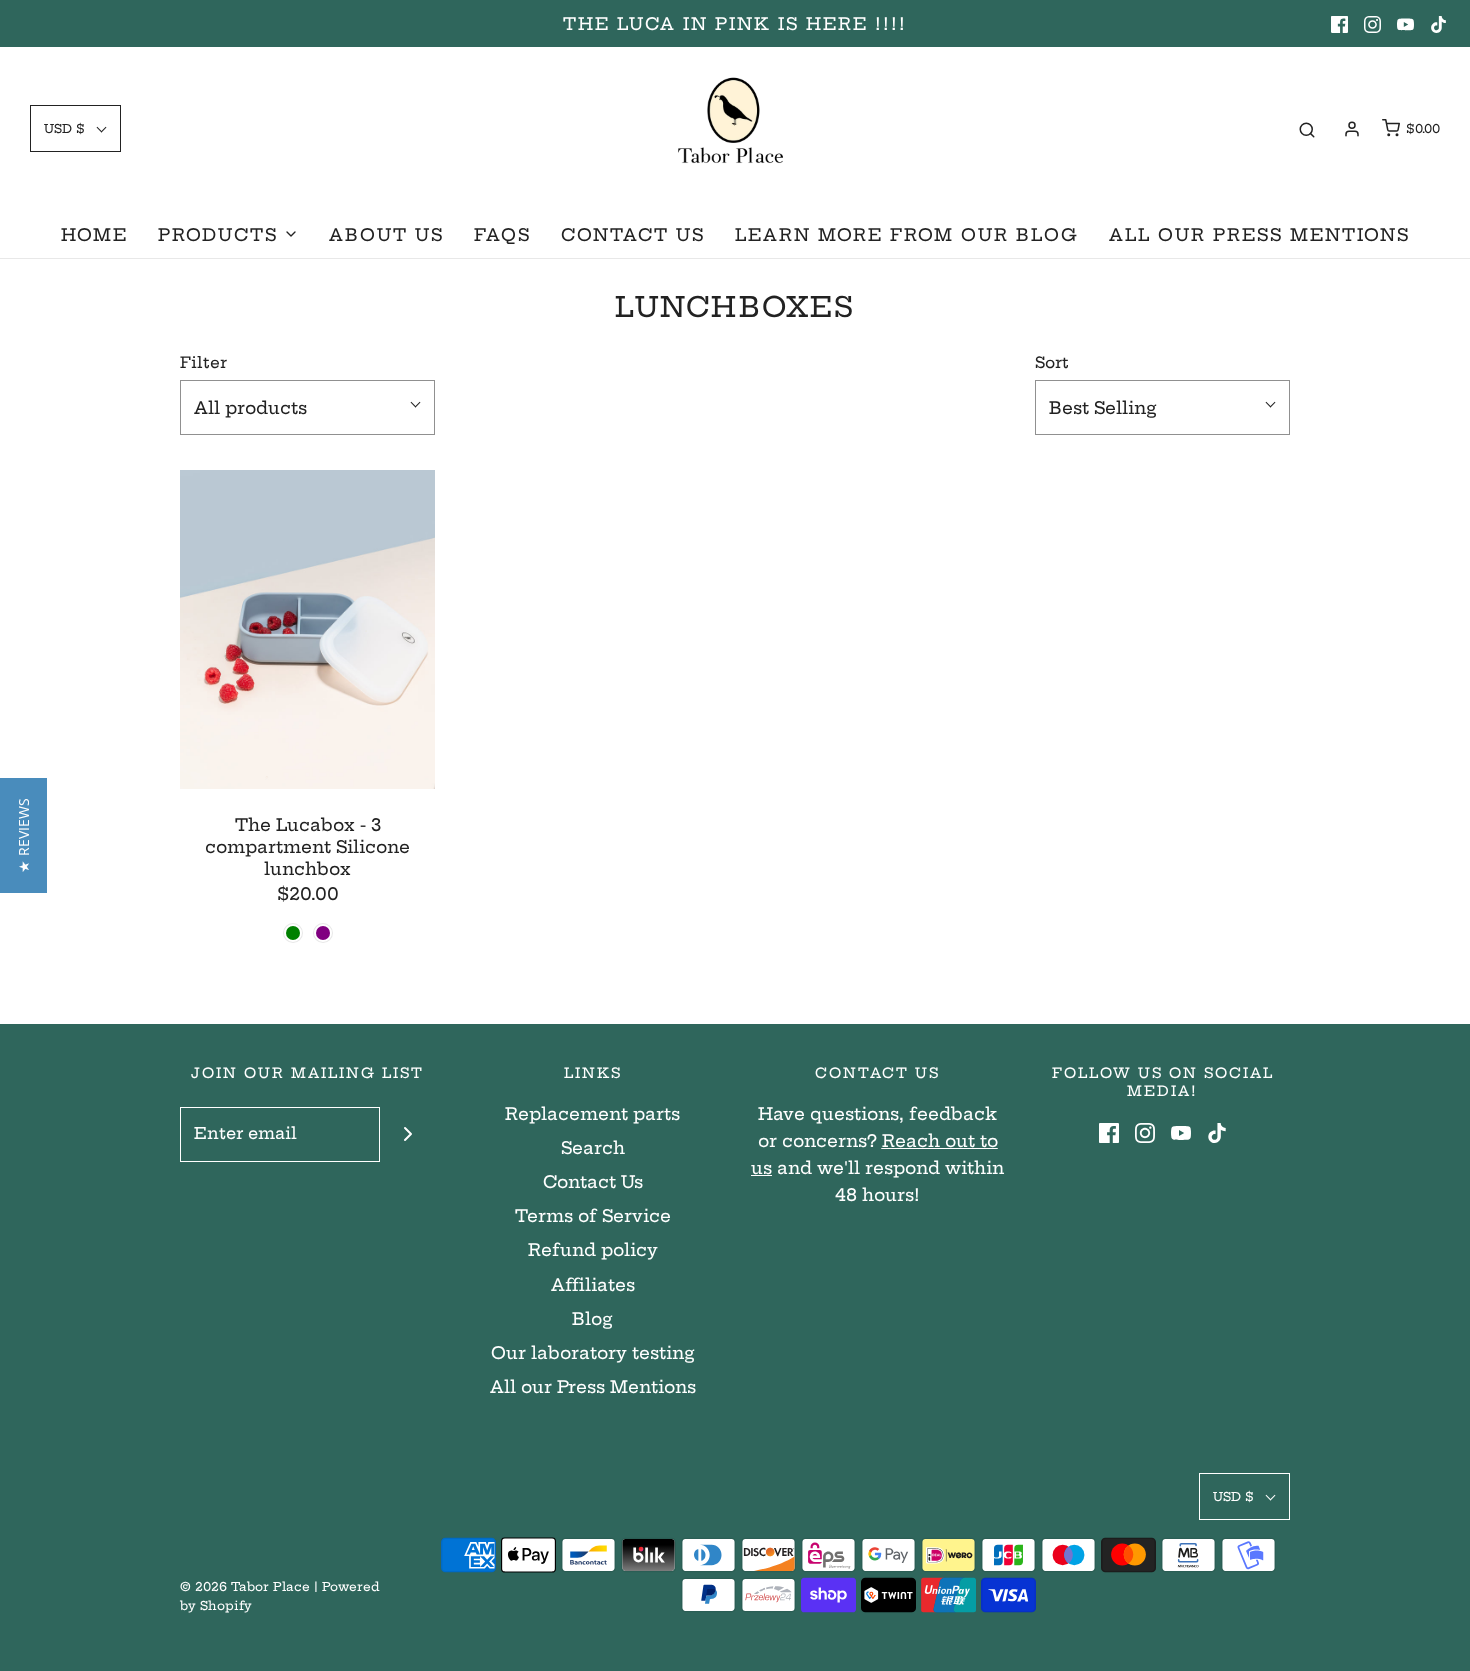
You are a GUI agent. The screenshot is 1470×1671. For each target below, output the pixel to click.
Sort (1052, 362)
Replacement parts (592, 1113)
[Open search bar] (1307, 129)
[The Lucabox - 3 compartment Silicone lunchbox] (307, 629)
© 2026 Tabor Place (245, 1586)
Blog (592, 1318)
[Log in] (1352, 129)
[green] (293, 933)
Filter (203, 362)
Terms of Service (593, 1215)
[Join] (407, 1134)
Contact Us (593, 1181)
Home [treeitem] (94, 234)
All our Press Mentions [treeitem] (1259, 234)
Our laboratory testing (593, 1352)
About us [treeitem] (386, 234)
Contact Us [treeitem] (633, 234)
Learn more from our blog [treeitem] (907, 234)
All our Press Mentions (593, 1386)
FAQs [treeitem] (502, 234)
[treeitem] (228, 234)
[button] (23, 835)
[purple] (323, 933)
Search (593, 1147)
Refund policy (593, 1249)
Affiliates (593, 1284)
